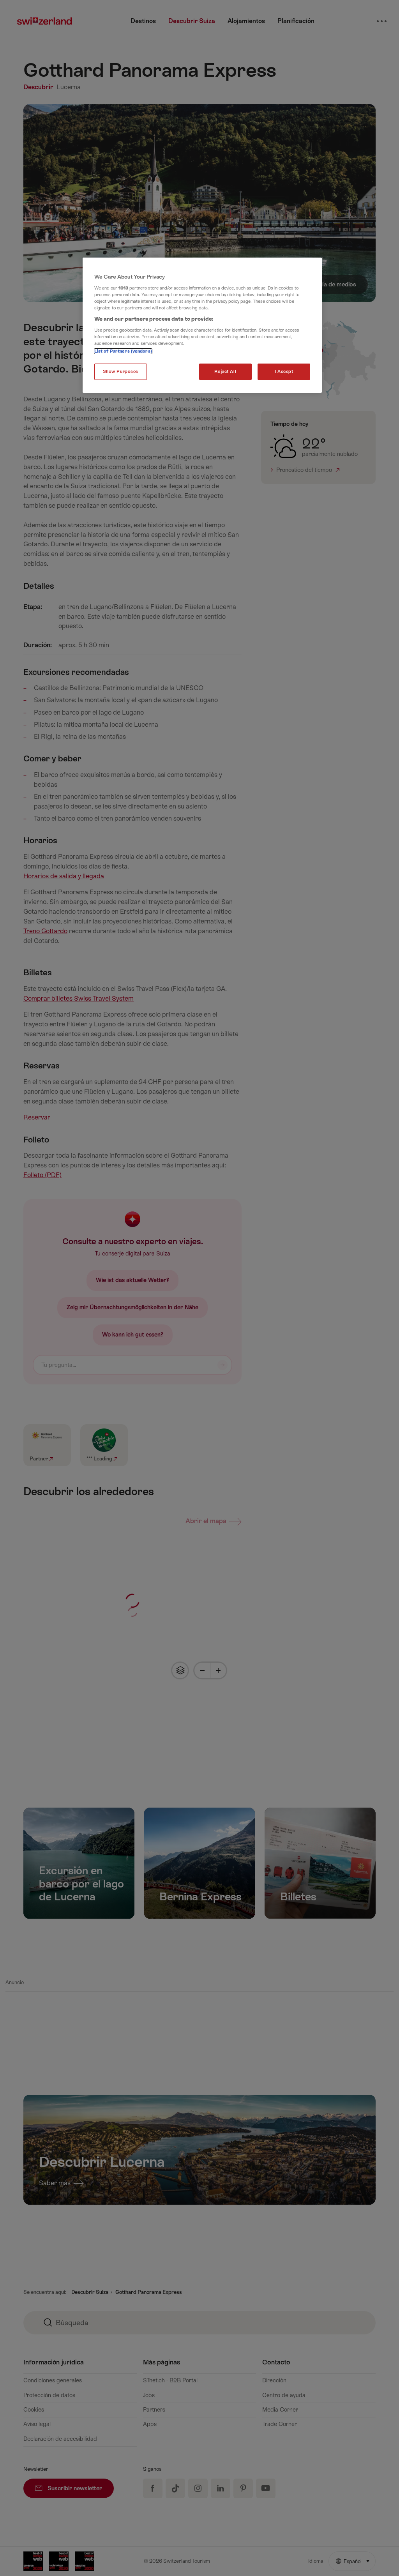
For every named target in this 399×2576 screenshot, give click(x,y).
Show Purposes (121, 372)
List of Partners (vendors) (123, 351)
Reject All (225, 372)
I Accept (284, 372)
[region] (202, 325)
